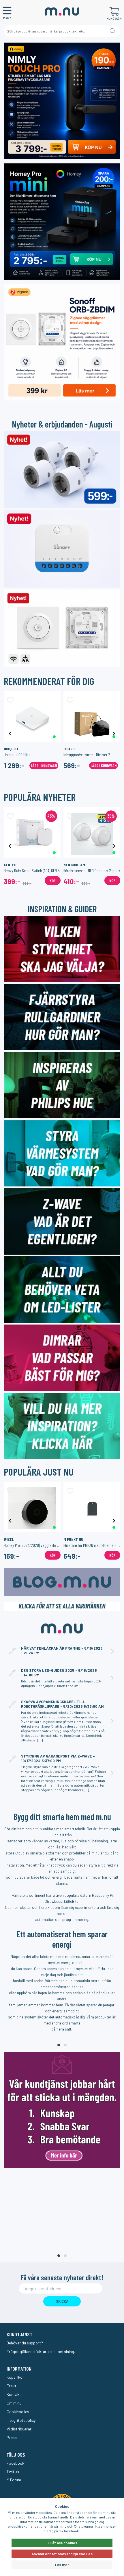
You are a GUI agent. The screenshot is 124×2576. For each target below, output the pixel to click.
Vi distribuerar (19, 2429)
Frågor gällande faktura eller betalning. (41, 2351)
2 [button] (65, 2045)
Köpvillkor (15, 2377)
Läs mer (62, 2565)
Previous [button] (10, 733)
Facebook (15, 2463)
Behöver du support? (25, 2343)
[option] (32, 733)
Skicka (62, 2301)
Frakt (12, 2386)
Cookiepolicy (18, 2412)
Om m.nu (14, 2403)
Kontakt (14, 2394)
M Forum (14, 2480)
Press (12, 2437)
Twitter (13, 2471)
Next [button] (114, 733)
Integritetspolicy (21, 2420)
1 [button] (59, 2045)
